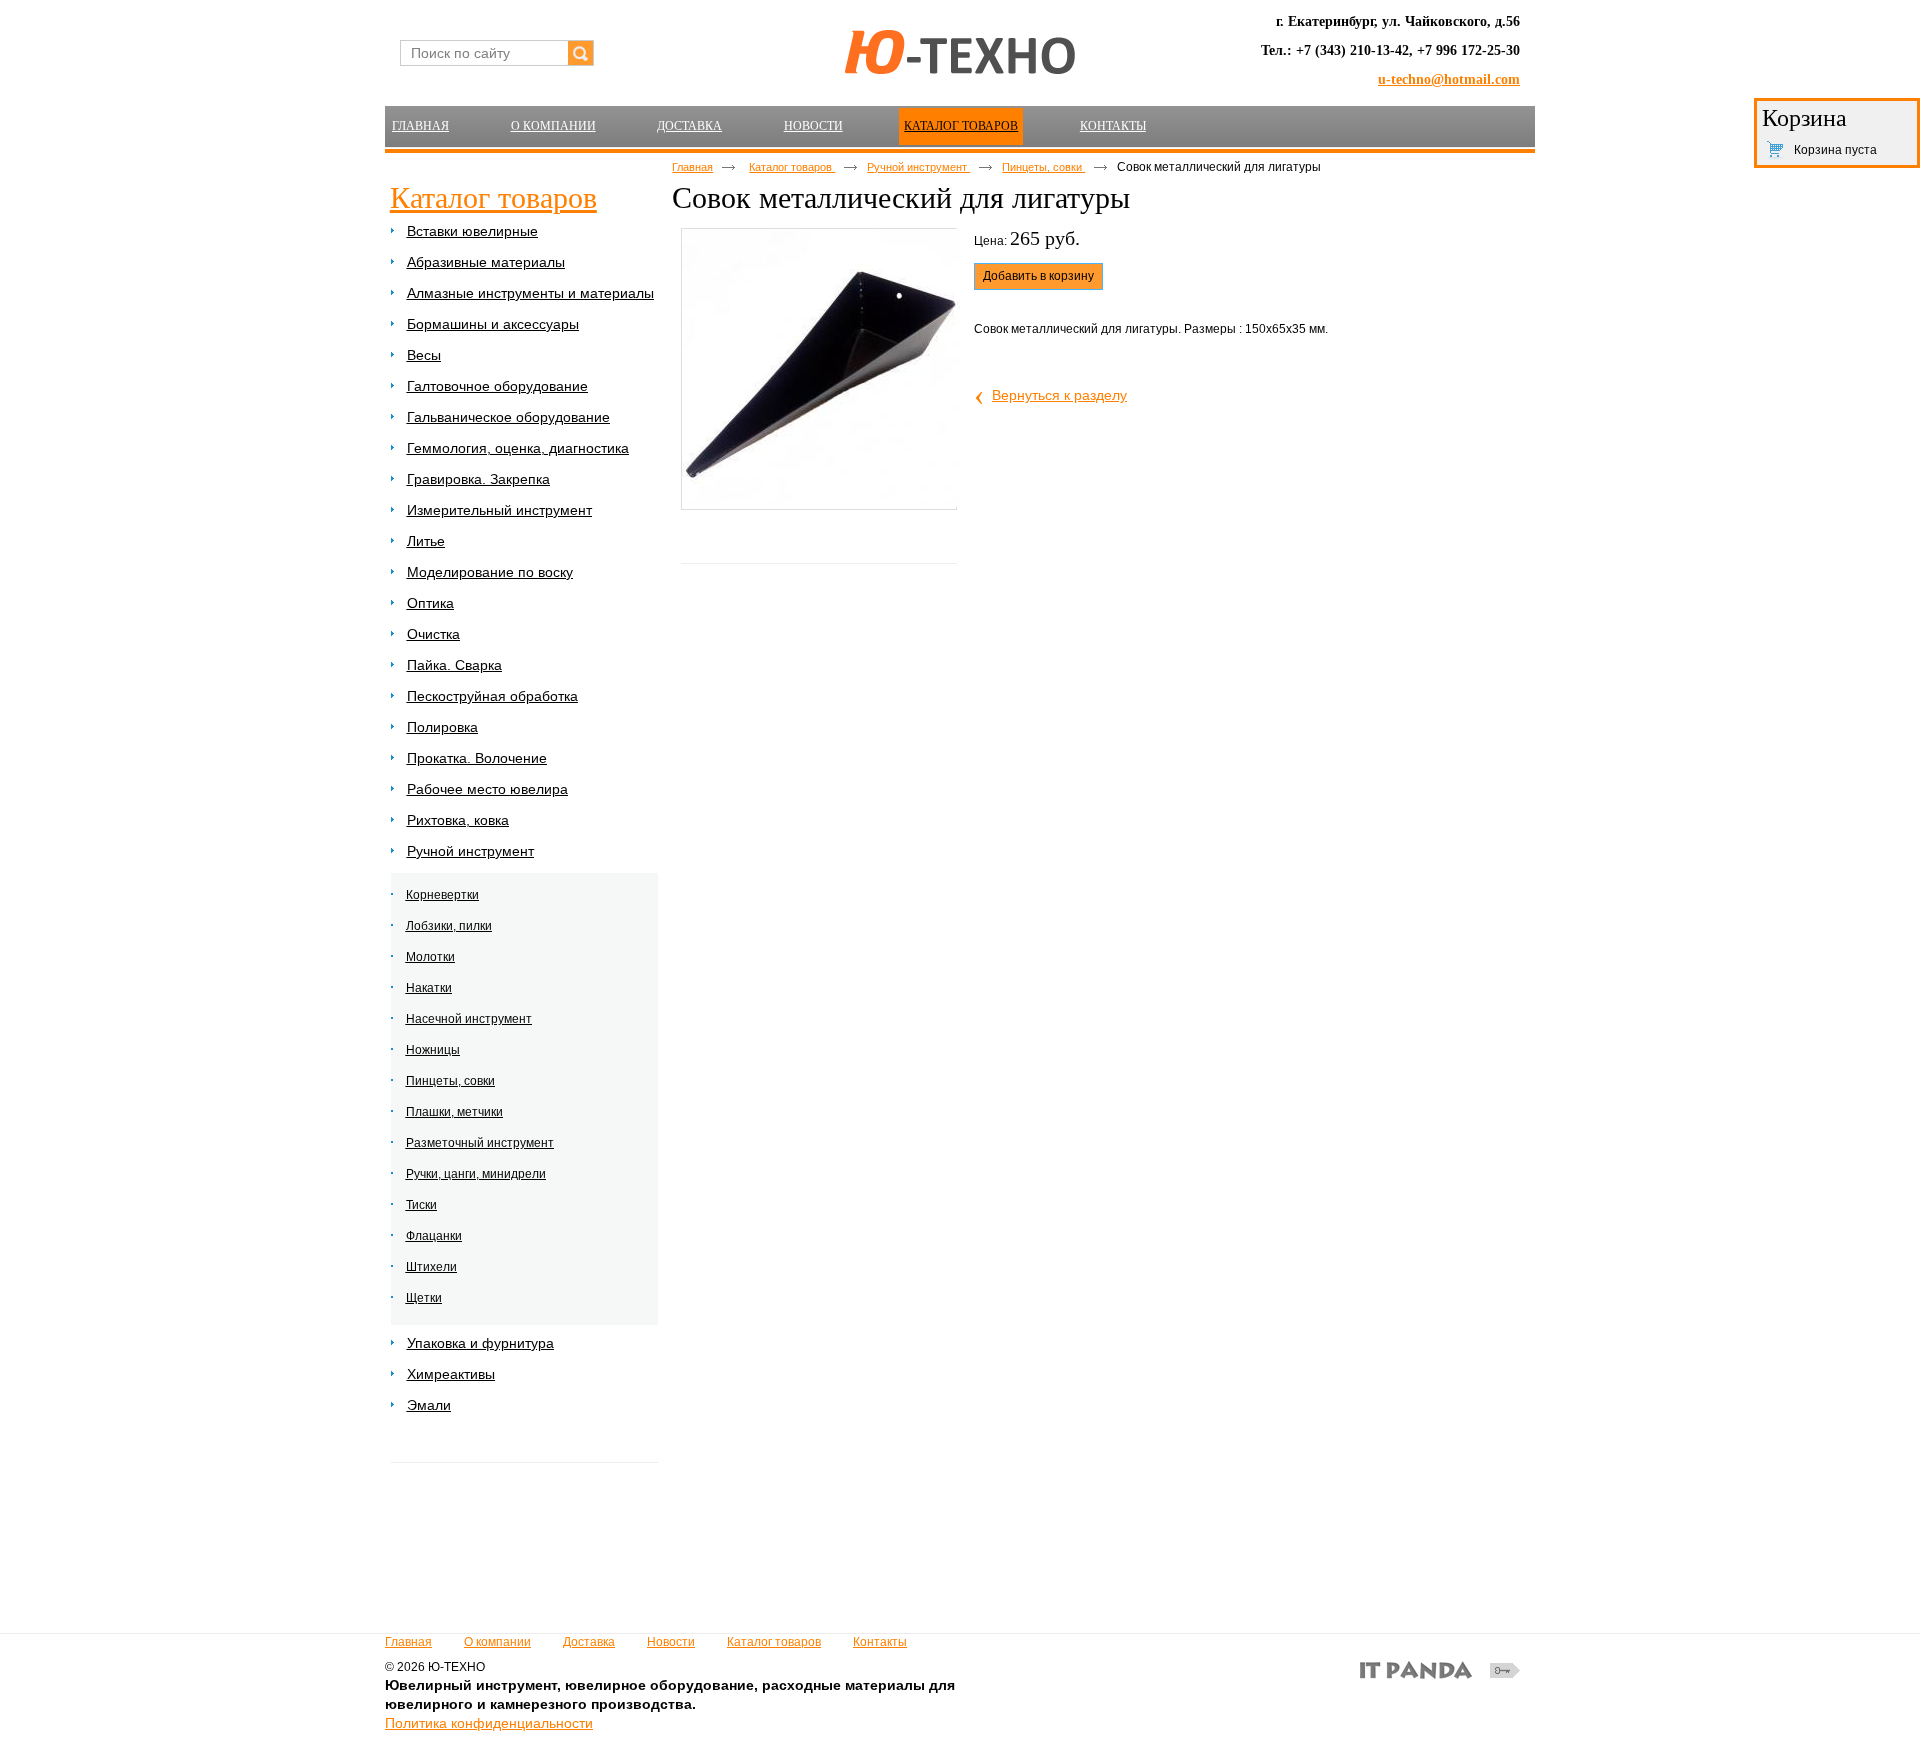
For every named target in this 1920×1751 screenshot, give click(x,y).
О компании (497, 1642)
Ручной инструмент (918, 167)
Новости (671, 1642)
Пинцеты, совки (1043, 167)
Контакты (880, 1642)
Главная (692, 167)
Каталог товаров (961, 126)
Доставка (589, 1642)
